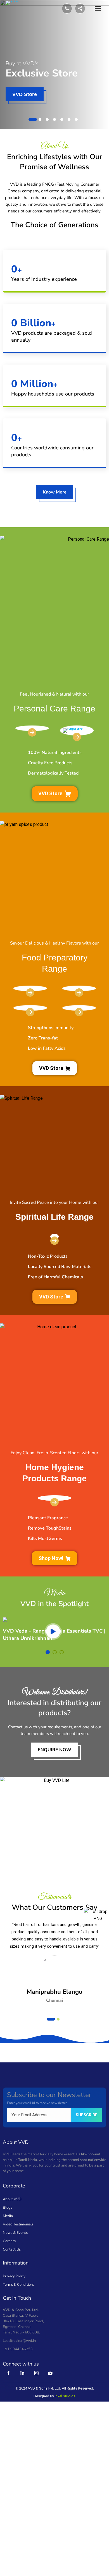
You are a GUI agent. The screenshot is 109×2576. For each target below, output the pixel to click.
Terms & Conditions (19, 2285)
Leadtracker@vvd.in (19, 2341)
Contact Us (12, 2249)
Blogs (8, 2208)
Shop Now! (25, 94)
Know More (55, 492)
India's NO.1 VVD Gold (34, 63)
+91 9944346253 (18, 2349)
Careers (9, 2241)
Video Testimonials (18, 2224)
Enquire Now (54, 1750)
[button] (33, 119)
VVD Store (50, 793)
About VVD (12, 2199)
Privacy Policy (14, 2276)
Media (8, 2216)
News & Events (15, 2233)
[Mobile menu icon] (98, 8)
